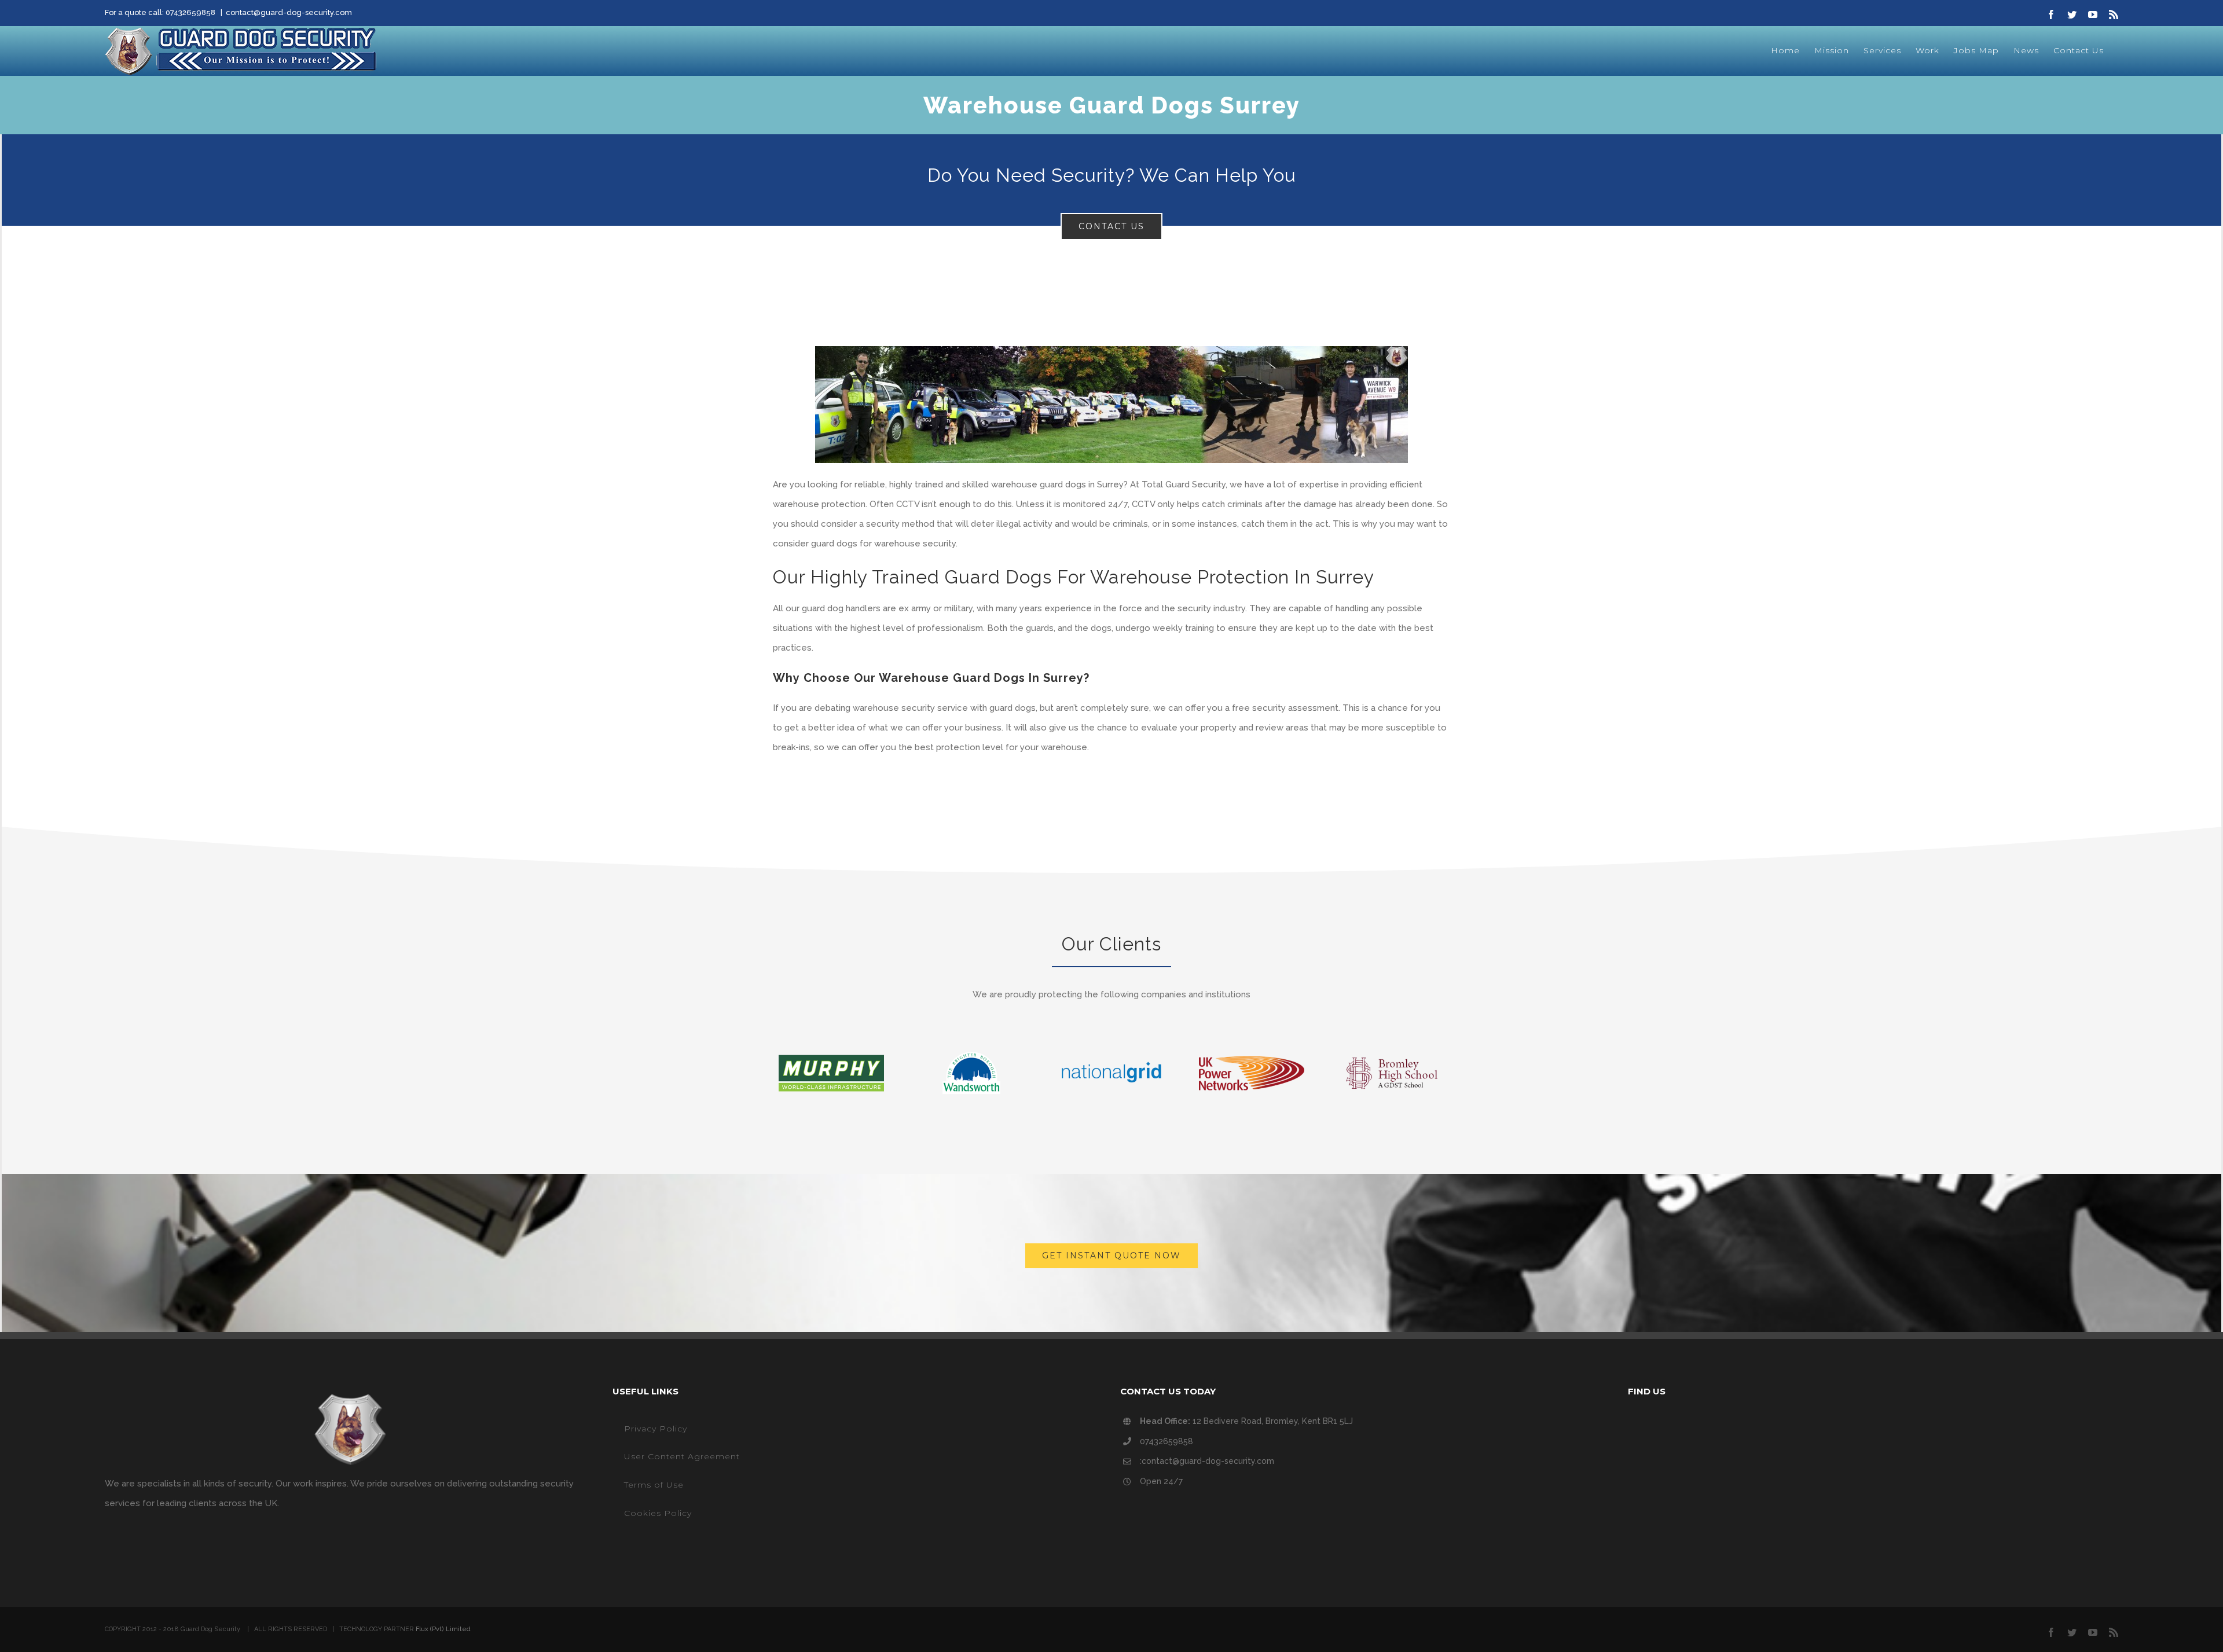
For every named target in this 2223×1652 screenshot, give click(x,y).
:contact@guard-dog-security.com (1207, 1461)
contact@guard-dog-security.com (289, 12)
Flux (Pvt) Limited (443, 1629)
